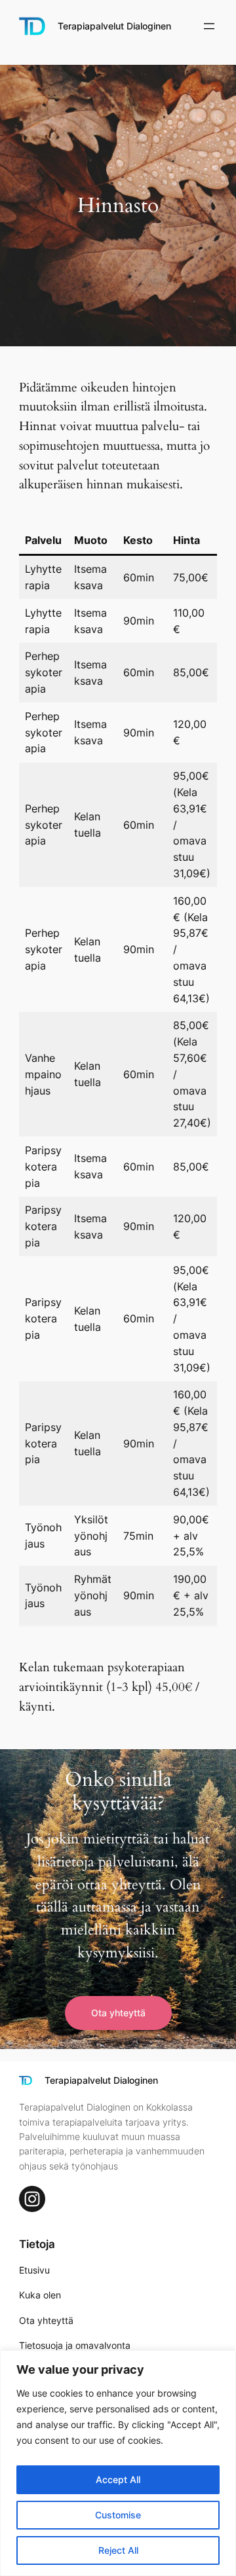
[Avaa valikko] (209, 26)
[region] (118, 2463)
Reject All (118, 2550)
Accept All (118, 2479)
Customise (118, 2515)
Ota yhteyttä (118, 2013)
